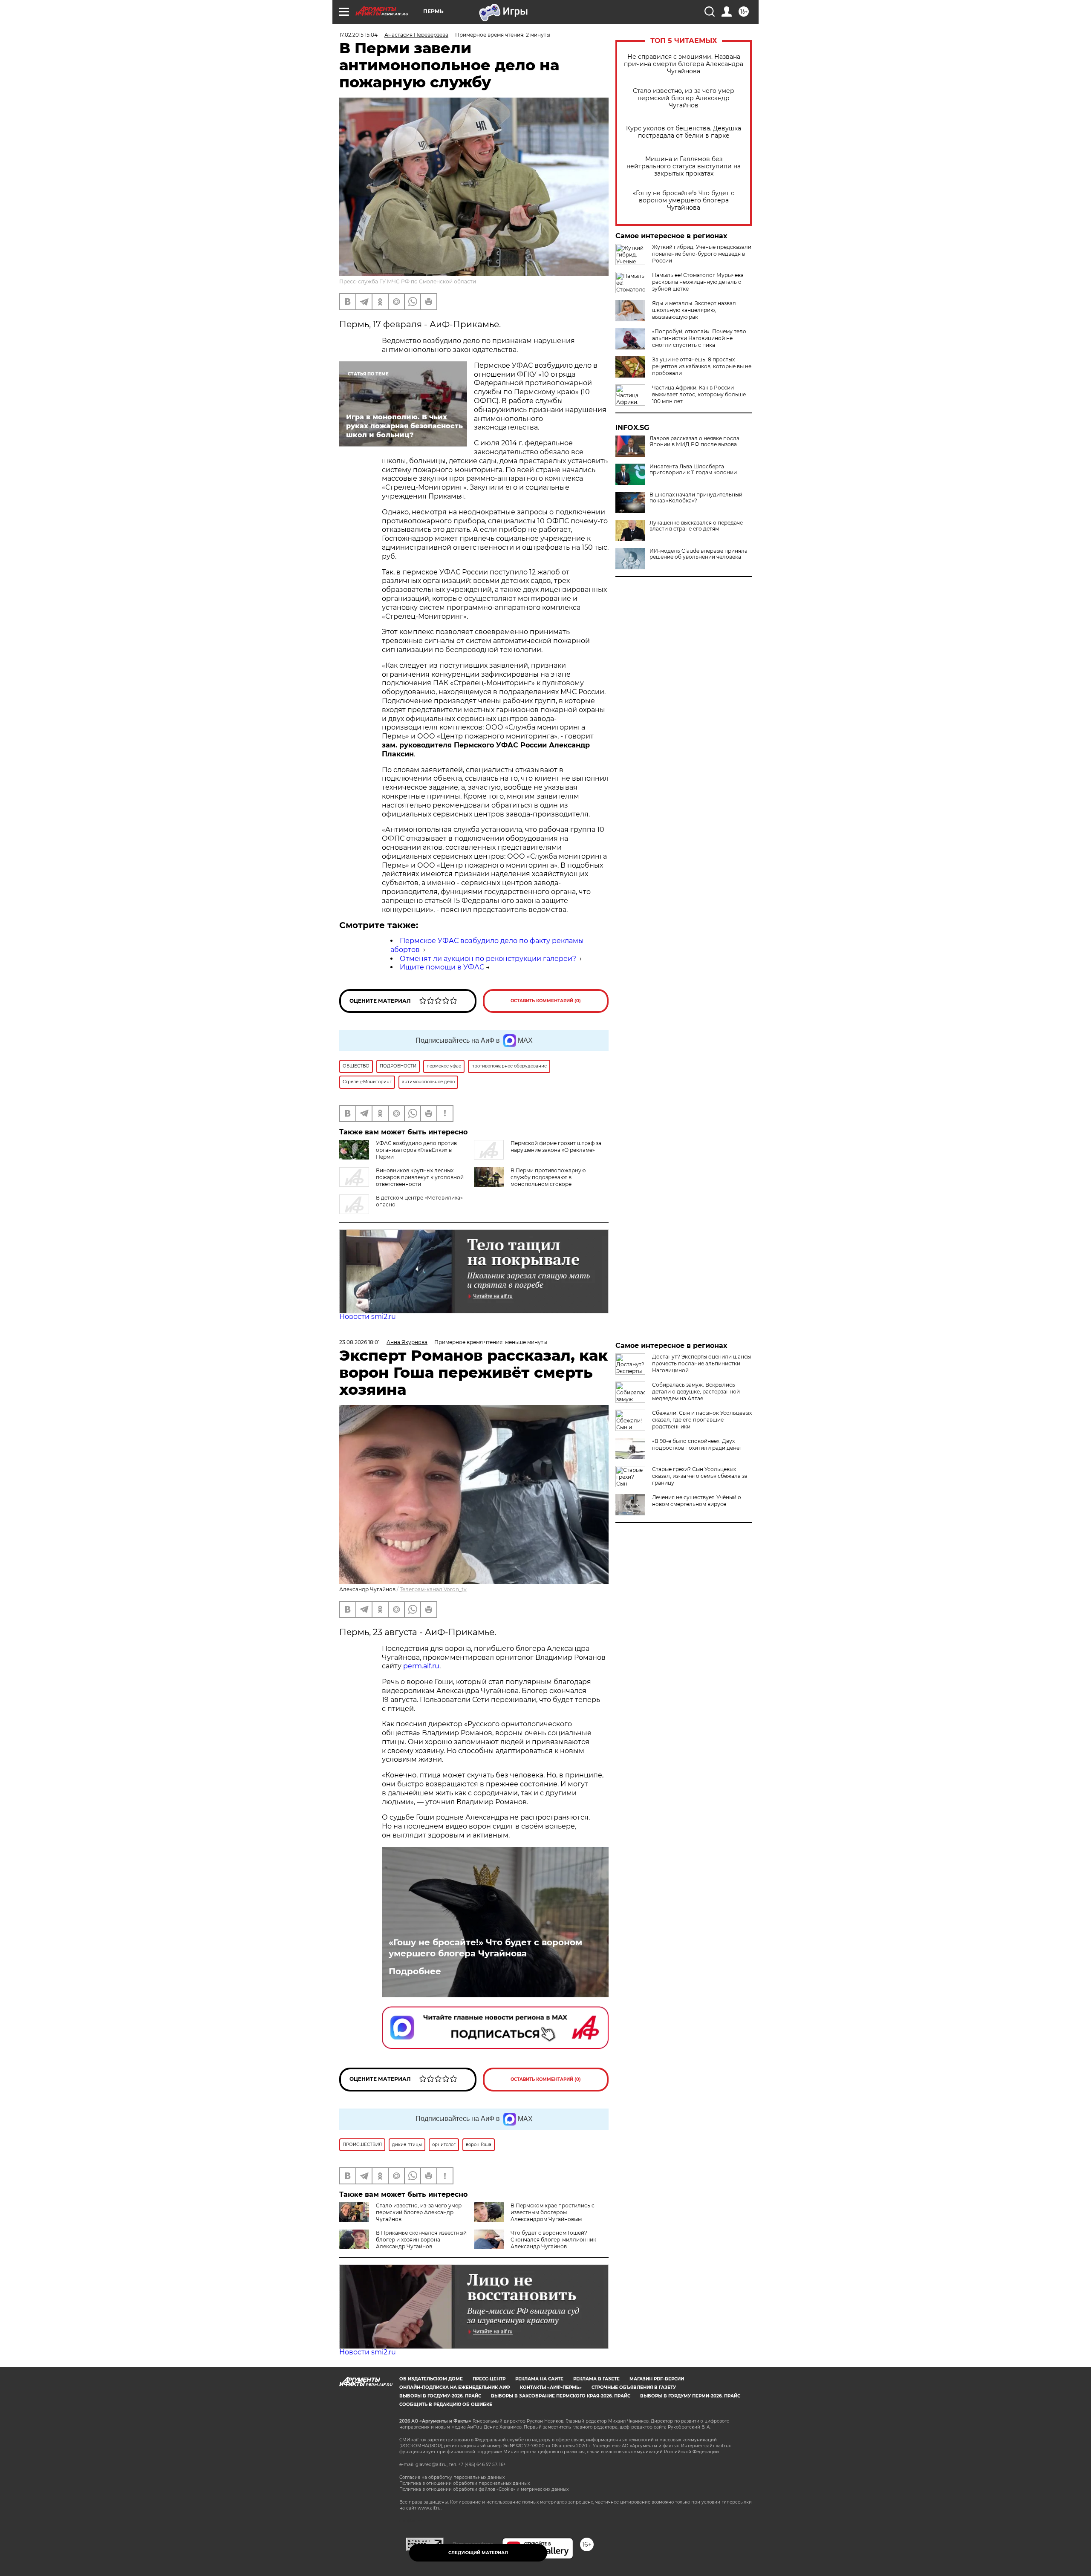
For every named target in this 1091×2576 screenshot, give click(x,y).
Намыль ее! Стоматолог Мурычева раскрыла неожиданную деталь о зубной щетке (698, 282)
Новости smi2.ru (368, 1317)
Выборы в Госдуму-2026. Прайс (440, 2396)
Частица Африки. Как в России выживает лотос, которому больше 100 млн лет (699, 394)
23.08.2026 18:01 (359, 1342)
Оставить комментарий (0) (546, 1001)
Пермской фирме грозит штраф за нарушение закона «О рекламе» (556, 1147)
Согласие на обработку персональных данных (452, 2477)
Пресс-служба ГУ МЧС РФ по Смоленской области (408, 281)
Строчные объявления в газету (634, 2387)
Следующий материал (478, 2553)
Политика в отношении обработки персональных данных (465, 2483)
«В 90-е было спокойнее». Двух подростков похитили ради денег (697, 1444)
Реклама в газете (596, 2379)
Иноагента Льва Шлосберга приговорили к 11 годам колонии (693, 470)
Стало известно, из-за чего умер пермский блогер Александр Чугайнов (684, 98)
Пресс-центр (489, 2379)
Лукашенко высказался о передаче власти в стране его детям (696, 526)
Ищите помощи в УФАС (442, 967)
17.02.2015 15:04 (358, 35)
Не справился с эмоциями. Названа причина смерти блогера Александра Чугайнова (684, 64)
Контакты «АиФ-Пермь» (551, 2387)
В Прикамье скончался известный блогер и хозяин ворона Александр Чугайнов (421, 2240)
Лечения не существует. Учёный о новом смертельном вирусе (697, 1501)
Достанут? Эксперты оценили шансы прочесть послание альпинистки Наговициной (701, 1363)
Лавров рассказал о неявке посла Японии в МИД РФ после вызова (694, 441)
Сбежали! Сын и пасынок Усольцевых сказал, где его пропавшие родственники (702, 1420)
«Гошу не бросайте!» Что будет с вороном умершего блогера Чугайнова (684, 200)
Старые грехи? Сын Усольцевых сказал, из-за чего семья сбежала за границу (700, 1476)
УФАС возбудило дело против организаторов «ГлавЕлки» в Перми (416, 1150)
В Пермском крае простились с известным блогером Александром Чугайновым (553, 2212)
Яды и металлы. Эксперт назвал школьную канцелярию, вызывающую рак (694, 310)
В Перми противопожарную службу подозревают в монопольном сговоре (548, 1177)
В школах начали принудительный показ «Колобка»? (696, 498)
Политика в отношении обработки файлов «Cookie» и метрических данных (484, 2489)
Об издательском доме (431, 2379)
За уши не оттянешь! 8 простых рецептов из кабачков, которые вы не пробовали (702, 366)
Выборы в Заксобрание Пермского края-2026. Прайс (561, 2396)
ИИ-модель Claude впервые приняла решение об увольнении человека (698, 554)
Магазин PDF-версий (657, 2379)
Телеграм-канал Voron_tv (433, 1589)
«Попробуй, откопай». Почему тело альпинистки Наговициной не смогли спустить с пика (699, 338)
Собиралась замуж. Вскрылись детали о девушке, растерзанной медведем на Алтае (696, 1392)
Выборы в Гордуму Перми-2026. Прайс (690, 2396)
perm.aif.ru (421, 1666)
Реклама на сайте (539, 2379)
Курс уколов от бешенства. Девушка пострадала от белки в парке (684, 132)
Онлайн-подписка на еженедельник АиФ (455, 2387)
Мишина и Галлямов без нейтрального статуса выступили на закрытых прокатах (684, 166)
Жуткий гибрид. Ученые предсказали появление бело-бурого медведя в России (702, 254)
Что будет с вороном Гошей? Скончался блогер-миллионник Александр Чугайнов (553, 2240)
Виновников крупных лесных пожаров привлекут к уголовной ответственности (420, 1177)
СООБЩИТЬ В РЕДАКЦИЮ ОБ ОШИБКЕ (446, 2404)
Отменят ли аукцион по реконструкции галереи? (488, 959)
